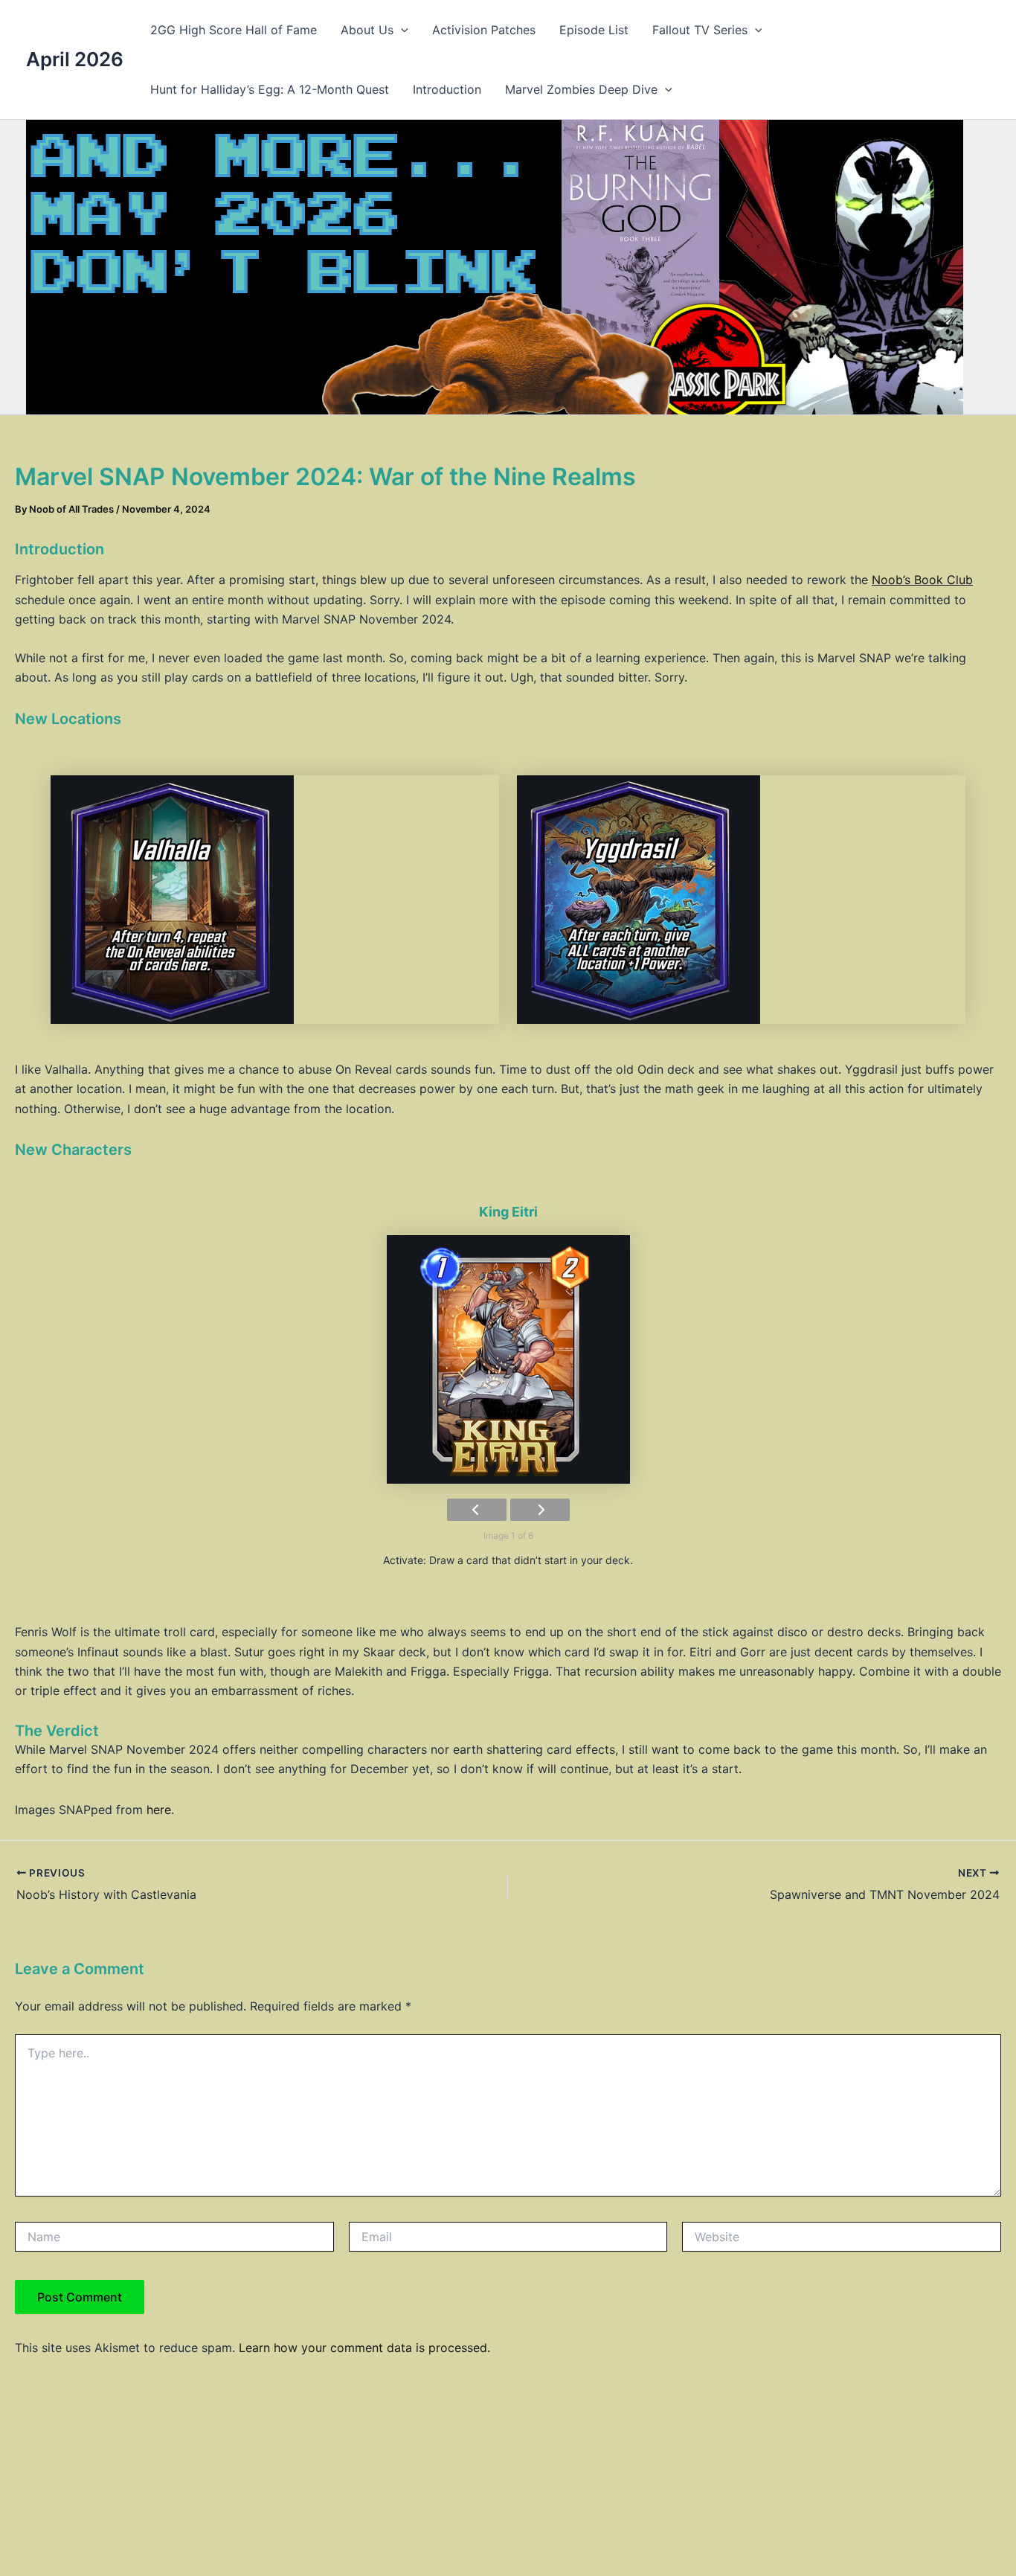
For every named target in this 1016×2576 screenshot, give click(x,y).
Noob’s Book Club (922, 580)
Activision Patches (484, 30)
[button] (401, 30)
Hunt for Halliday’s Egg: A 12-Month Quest (270, 89)
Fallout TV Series (700, 30)
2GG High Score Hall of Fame (234, 30)
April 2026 (75, 59)
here (159, 1810)
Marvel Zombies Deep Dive (581, 89)
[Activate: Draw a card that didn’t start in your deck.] (508, 1359)
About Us (367, 30)
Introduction (447, 89)
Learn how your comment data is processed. (364, 2348)
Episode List (594, 30)
